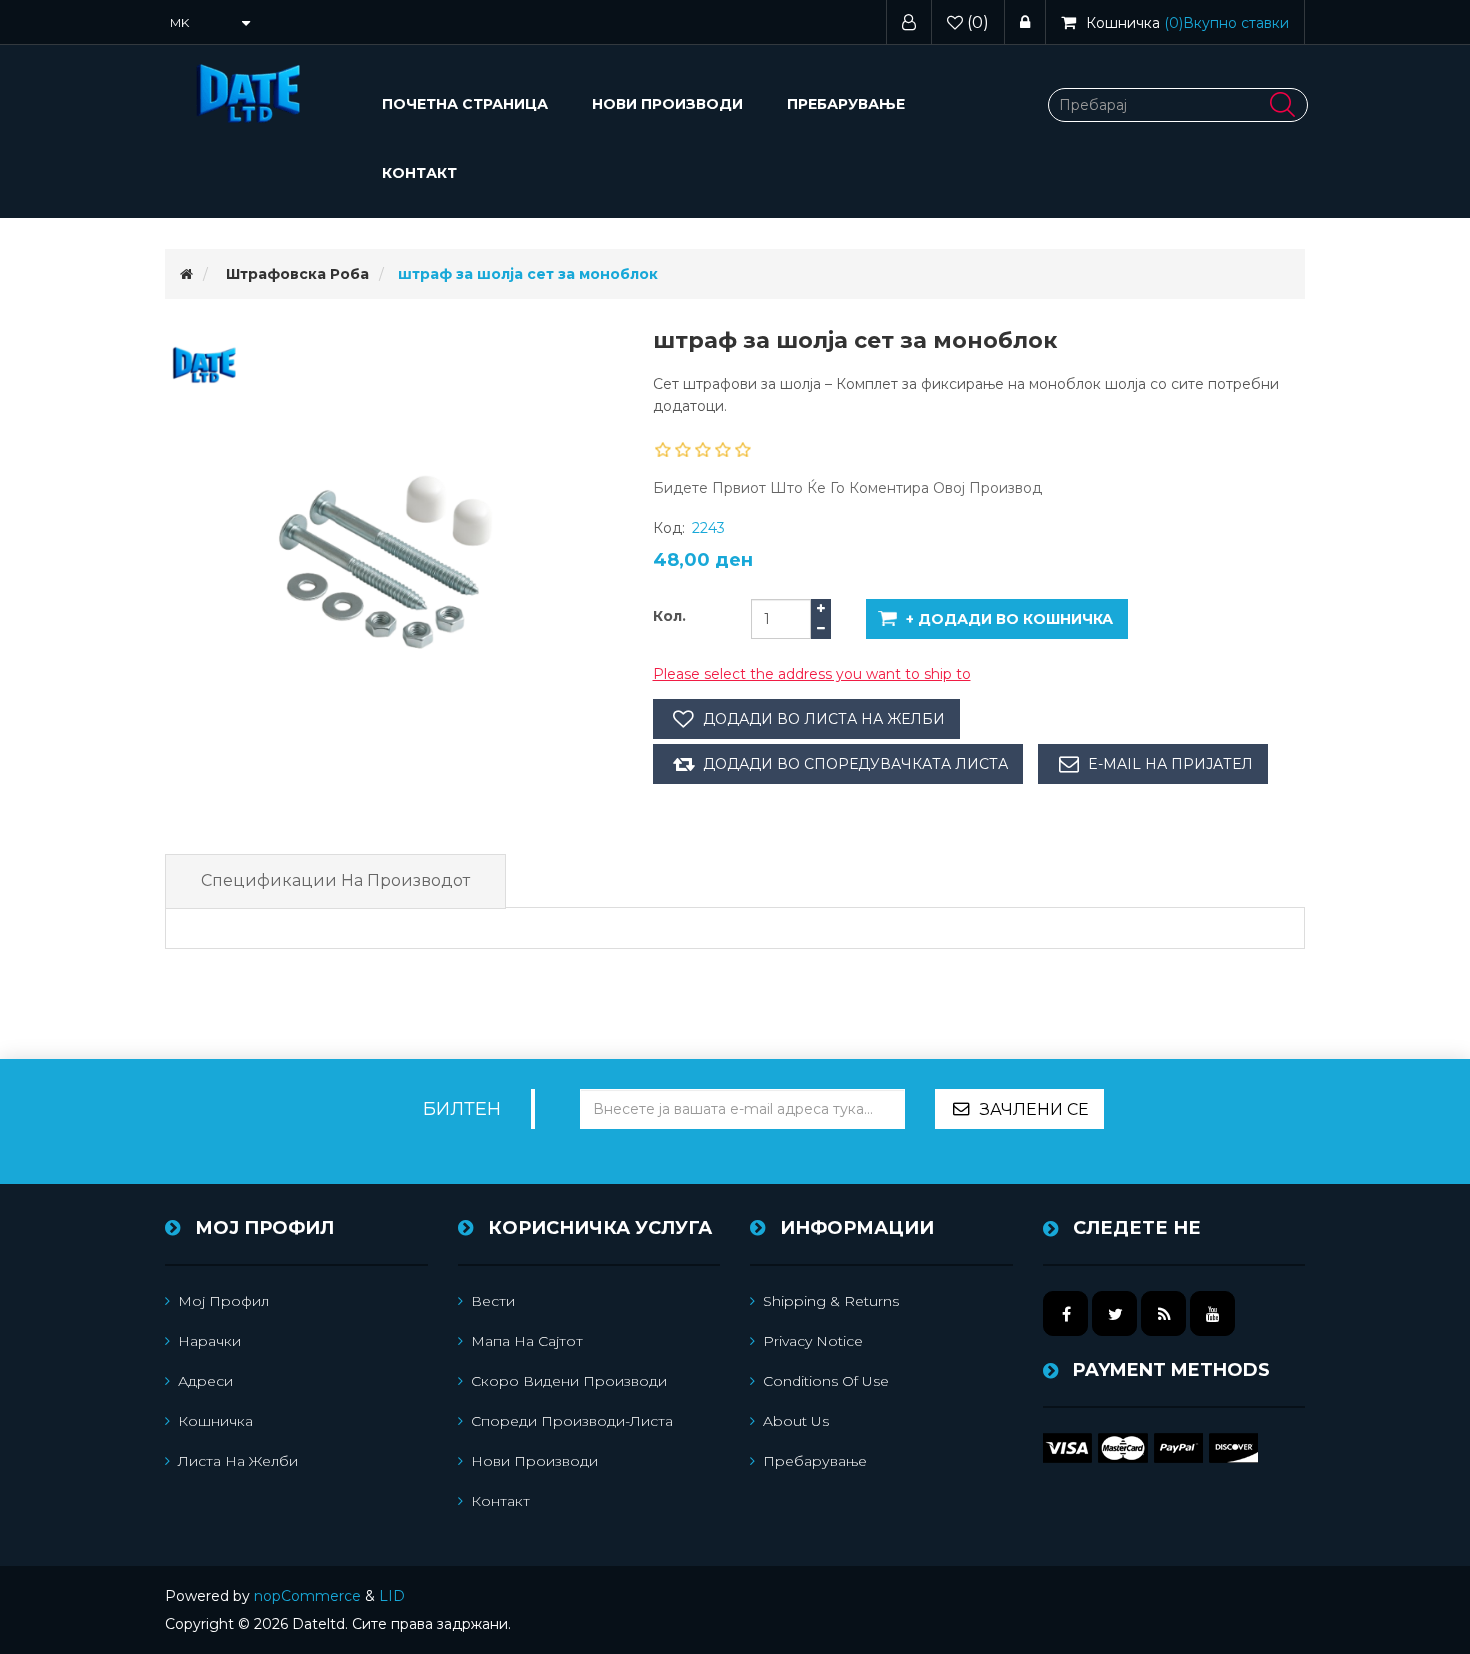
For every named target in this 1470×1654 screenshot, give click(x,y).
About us (796, 1421)
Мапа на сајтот (527, 1341)
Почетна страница (465, 104)
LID (392, 1596)
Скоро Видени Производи (569, 1381)
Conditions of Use (826, 1381)
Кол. (669, 616)
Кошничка (215, 1421)
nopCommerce (307, 1596)
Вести (493, 1301)
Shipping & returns (831, 1301)
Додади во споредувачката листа (855, 764)
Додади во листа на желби (824, 719)
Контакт (419, 173)
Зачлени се (1034, 1109)
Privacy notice (813, 1341)
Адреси (205, 1381)
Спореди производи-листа (572, 1421)
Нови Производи (667, 104)
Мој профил (223, 1301)
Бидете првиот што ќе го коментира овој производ (847, 488)
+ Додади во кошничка (1009, 619)
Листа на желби (238, 1461)
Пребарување (846, 104)
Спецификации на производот (335, 880)
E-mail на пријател (1170, 764)
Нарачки (209, 1341)
